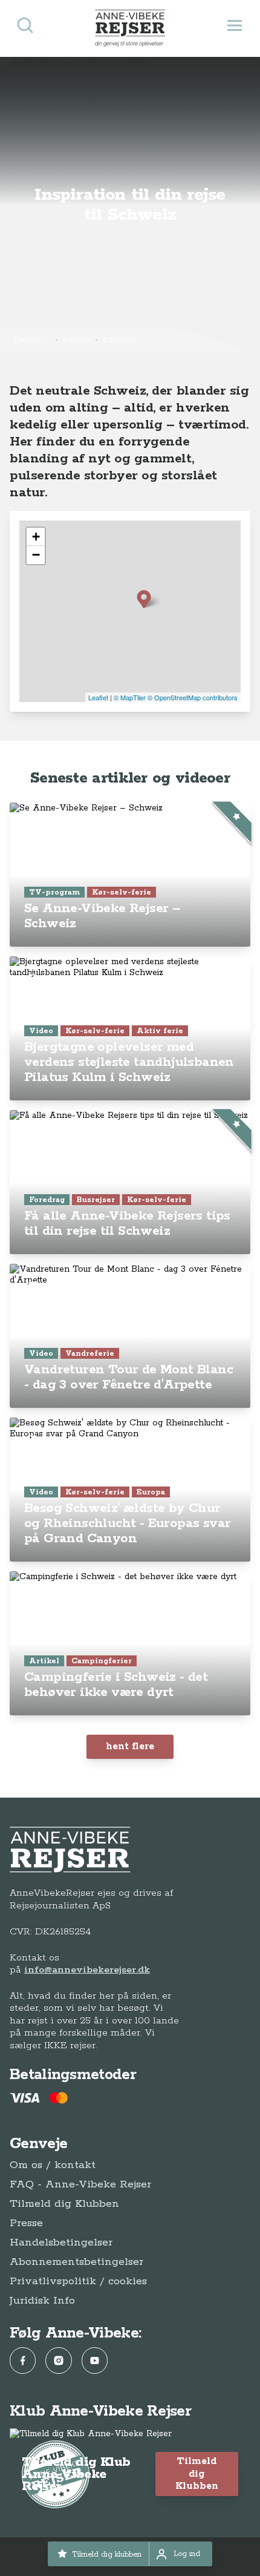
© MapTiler (130, 697)
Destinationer (33, 340)
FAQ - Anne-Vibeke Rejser (80, 2184)
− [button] (36, 555)
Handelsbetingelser (61, 2242)
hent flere (130, 1746)
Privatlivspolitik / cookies (78, 2281)
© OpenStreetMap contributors (193, 697)
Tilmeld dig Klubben (64, 2204)
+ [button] (36, 537)
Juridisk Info (42, 2301)
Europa (77, 340)
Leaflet (98, 697)
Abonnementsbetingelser (76, 2262)
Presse (26, 2223)
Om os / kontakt (53, 2165)
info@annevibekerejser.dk (87, 1970)
